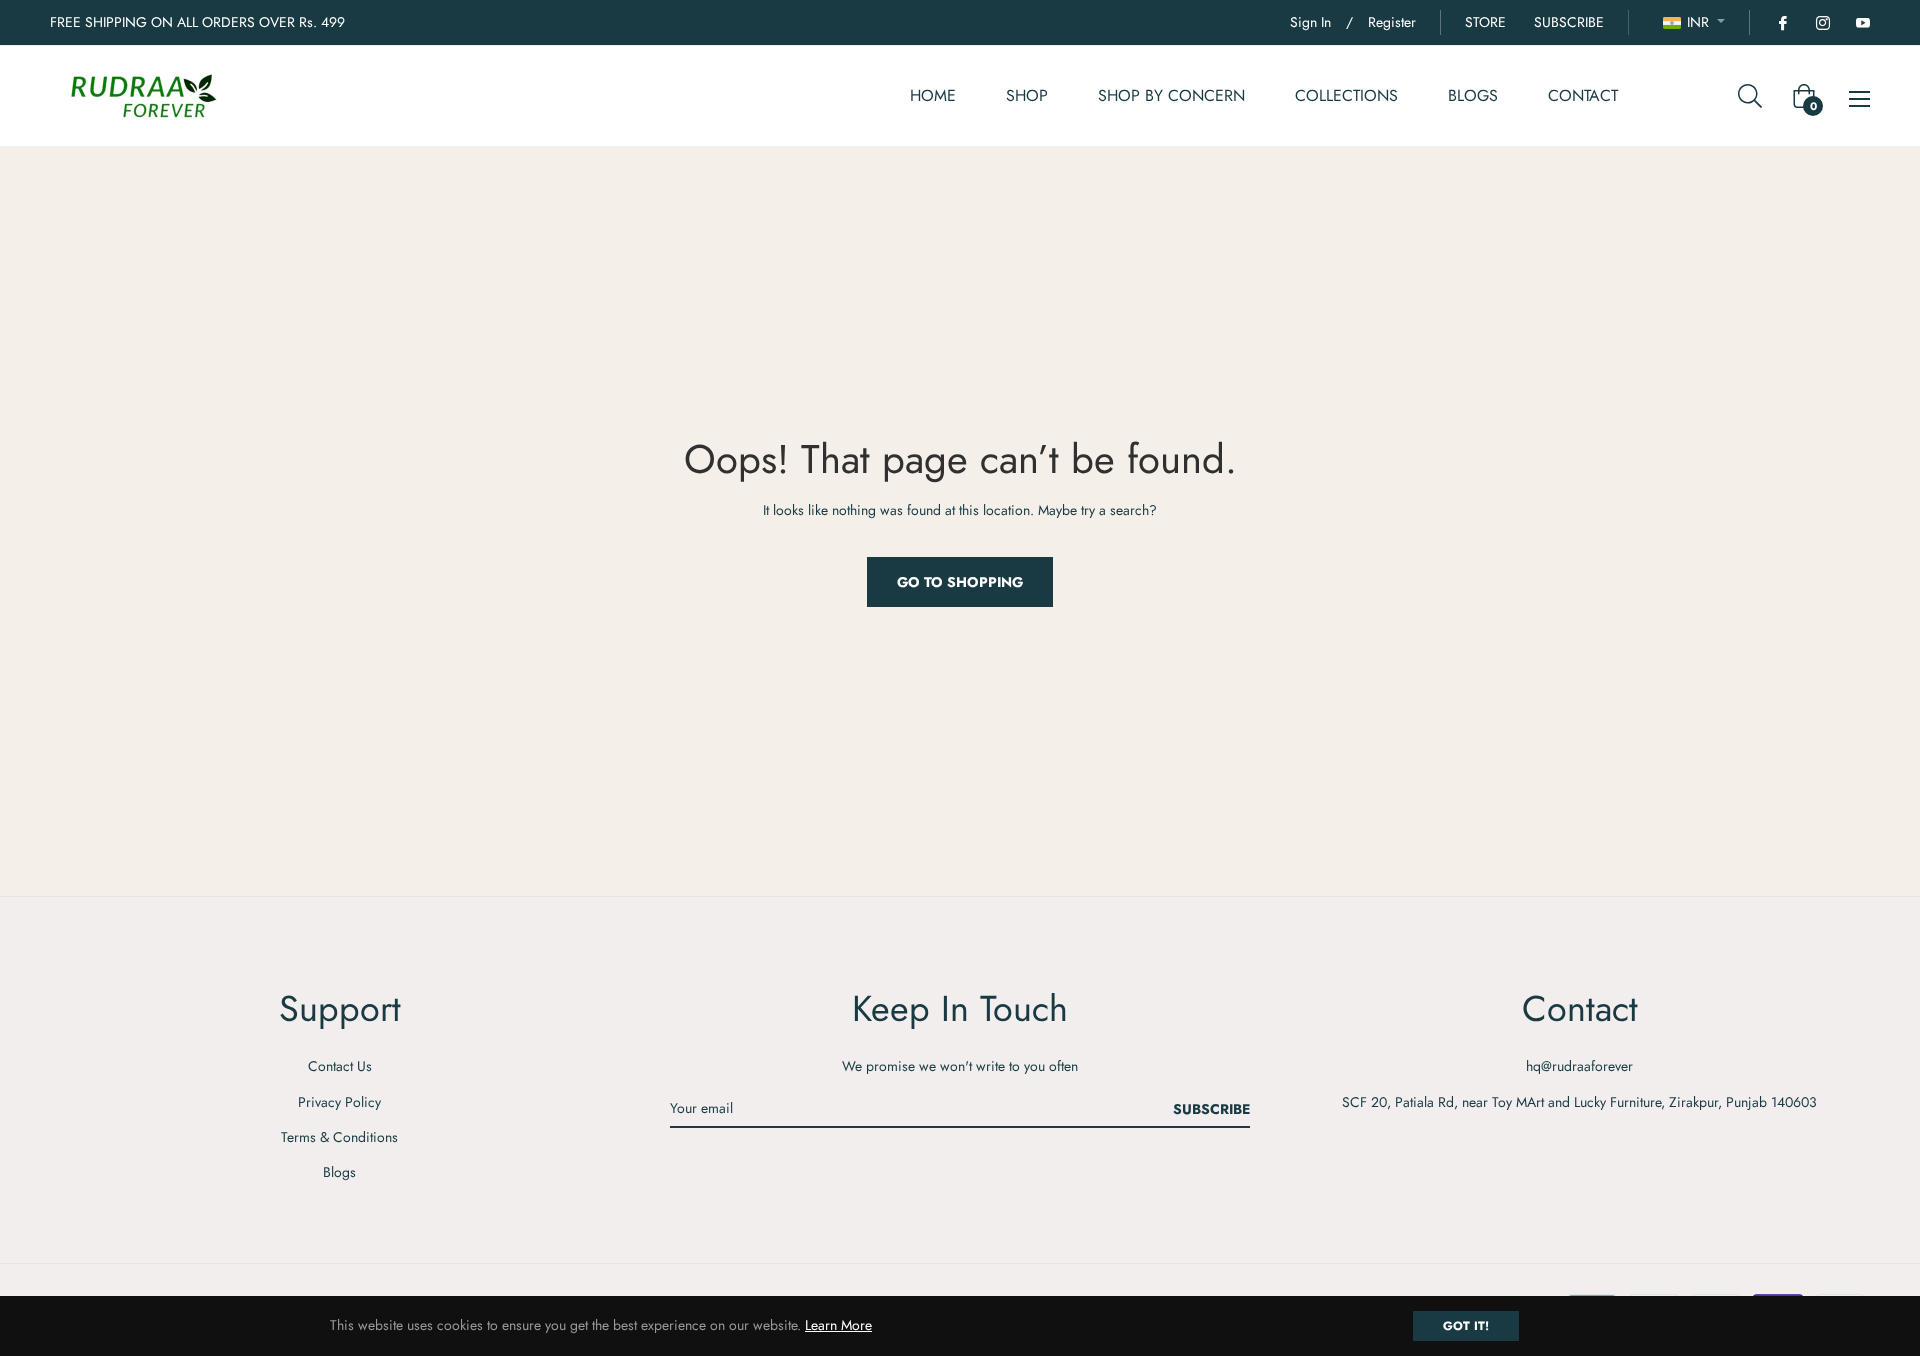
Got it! (1466, 1326)
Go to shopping (960, 582)
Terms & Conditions (339, 1137)
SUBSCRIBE (1569, 22)
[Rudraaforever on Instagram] (1822, 22)
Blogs (339, 1172)
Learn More (838, 1325)
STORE (1485, 22)
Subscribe (1211, 1109)
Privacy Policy (339, 1102)
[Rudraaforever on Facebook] (1782, 22)
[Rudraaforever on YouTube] (1862, 22)
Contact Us (340, 1066)
